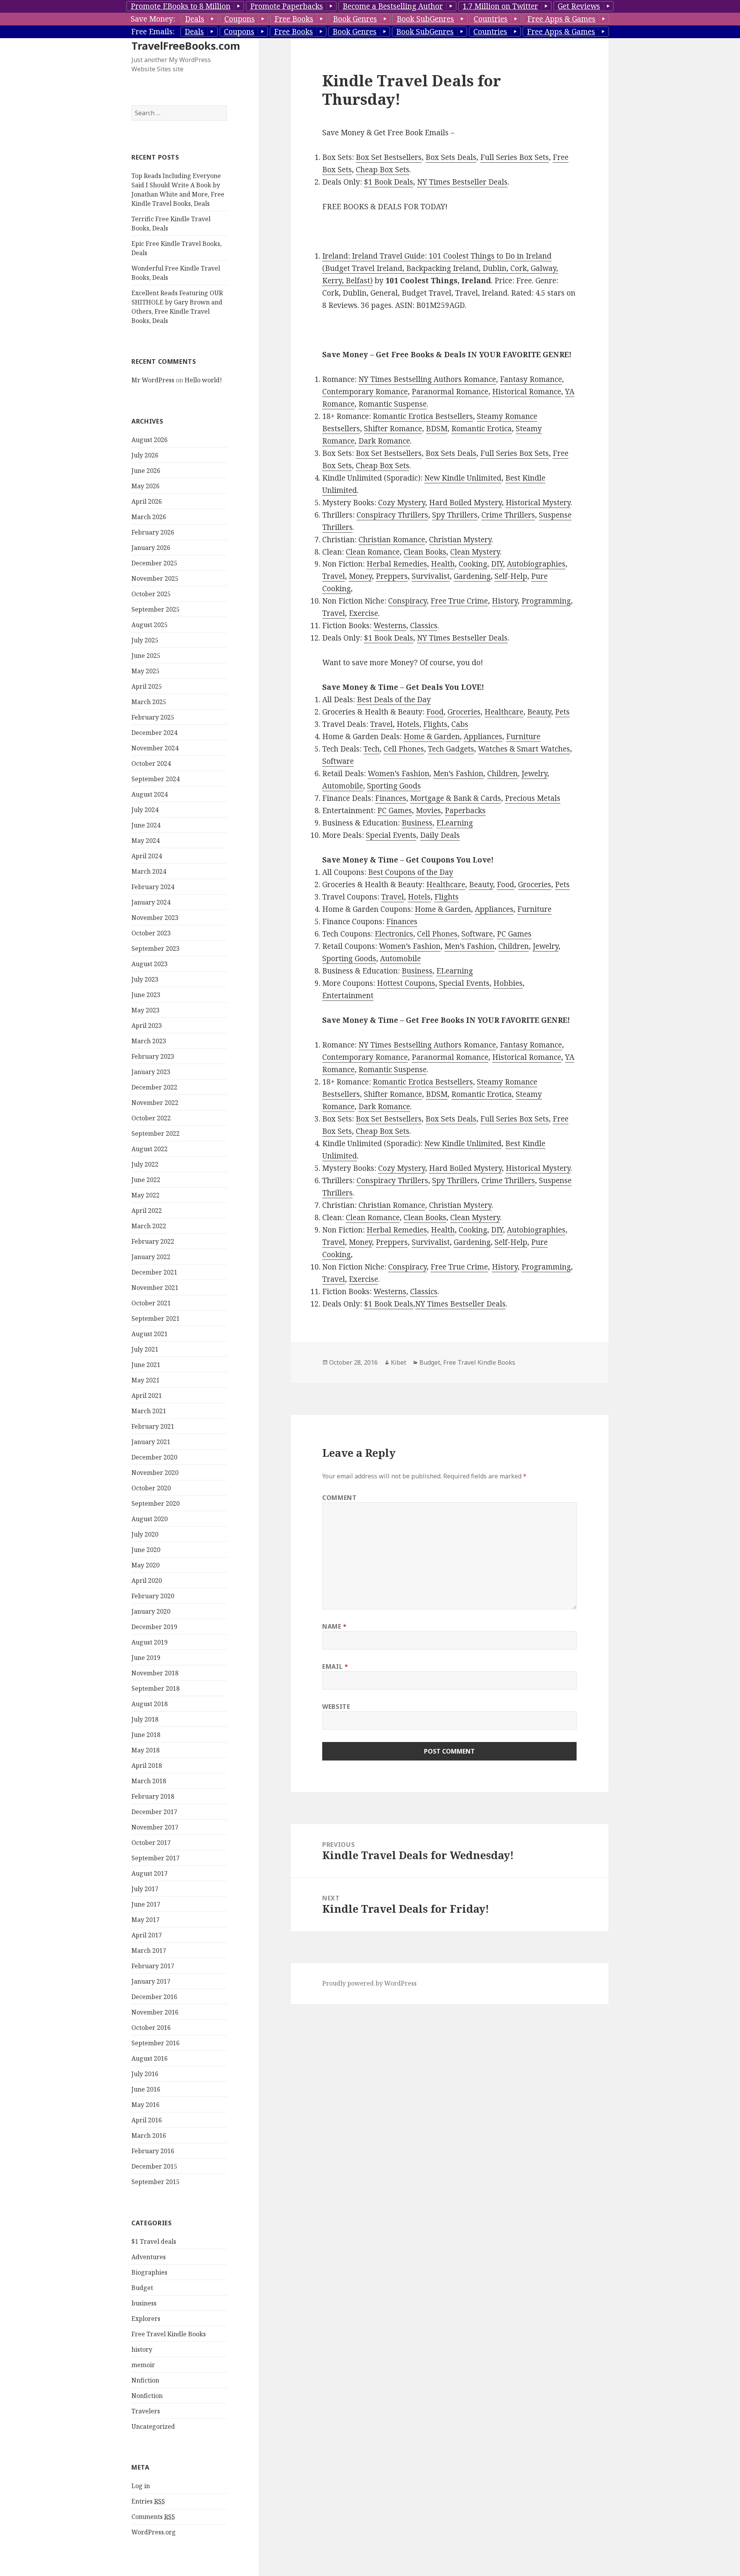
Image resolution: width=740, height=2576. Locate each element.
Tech (372, 749)
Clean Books (425, 552)
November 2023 (155, 918)
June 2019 (146, 1658)
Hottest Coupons (406, 983)
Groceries (464, 712)
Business (417, 823)
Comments (153, 2517)
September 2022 (156, 1133)
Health (443, 564)
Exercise (363, 613)
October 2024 (151, 763)
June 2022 (146, 1180)
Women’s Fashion (399, 773)
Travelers (146, 2411)
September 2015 (156, 2182)
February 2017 (153, 1966)
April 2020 (147, 1581)
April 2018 (147, 1766)
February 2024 (153, 887)
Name (335, 1626)
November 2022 (155, 1103)
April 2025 (147, 686)
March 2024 (149, 871)
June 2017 (146, 1904)
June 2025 (146, 656)
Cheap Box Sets (383, 170)
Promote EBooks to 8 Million (181, 6)
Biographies (149, 2272)
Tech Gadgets (451, 749)
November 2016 (155, 2012)
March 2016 (149, 2135)
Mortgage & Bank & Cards (456, 798)
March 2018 (149, 1781)
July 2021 (145, 1349)
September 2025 (156, 609)
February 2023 (153, 1056)
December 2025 (154, 563)
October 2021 (151, 1303)
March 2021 (149, 1411)
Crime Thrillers (508, 515)
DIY (497, 564)
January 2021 (151, 1442)
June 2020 (146, 1550)
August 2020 (150, 1519)
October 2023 (151, 933)
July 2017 (145, 1889)
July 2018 (145, 1719)
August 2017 (150, 1873)
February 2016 (153, 2151)
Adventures (149, 2257)
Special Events (391, 835)
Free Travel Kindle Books (169, 2334)
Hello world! (203, 380)
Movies (428, 810)
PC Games (395, 810)
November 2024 (155, 748)
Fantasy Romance (531, 379)
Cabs (460, 724)
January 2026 (151, 548)
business (144, 2303)
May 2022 (145, 1195)
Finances (391, 798)
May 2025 (145, 671)
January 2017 (151, 1981)
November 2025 (155, 578)
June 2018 (146, 1735)
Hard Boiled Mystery (465, 503)
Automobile (343, 786)
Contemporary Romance (365, 392)
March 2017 (149, 1950)
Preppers (392, 576)
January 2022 (151, 1257)
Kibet (399, 1362)
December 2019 (154, 1627)
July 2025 (145, 640)
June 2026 (146, 471)
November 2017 (155, 1827)
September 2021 (156, 1318)
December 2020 (154, 1457)
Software (338, 761)
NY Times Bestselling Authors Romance (427, 379)
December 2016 (154, 1997)
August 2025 (150, 625)
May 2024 (145, 841)
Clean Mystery (475, 552)
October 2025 (151, 594)
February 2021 (153, 1426)
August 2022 (150, 1149)
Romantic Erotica (482, 429)
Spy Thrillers (455, 515)
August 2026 (150, 440)
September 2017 (156, 1858)
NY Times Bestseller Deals (462, 182)
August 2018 (150, 1704)
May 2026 (145, 486)
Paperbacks (465, 810)
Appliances (483, 736)
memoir (143, 2365)
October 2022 (151, 1118)
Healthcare (504, 712)
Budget (142, 2288)
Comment (339, 1498)
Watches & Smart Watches (524, 749)
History (505, 601)
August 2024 (150, 794)
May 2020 (145, 1565)
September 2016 (156, 2043)
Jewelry (534, 773)
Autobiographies (536, 564)
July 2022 (145, 1164)
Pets (562, 712)
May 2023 (145, 1010)
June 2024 (146, 825)
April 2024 (147, 856)
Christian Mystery (460, 540)
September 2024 (156, 779)
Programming (546, 601)
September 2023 (156, 948)
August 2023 (150, 964)
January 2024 (151, 902)
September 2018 (156, 1688)
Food (435, 712)
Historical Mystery (538, 503)
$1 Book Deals (388, 182)
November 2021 (155, 1288)
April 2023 (147, 1026)
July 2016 (145, 2074)
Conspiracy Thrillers (392, 515)
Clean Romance (373, 552)
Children (502, 773)
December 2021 (154, 1272)
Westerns (390, 626)
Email (335, 1666)
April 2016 (147, 2120)
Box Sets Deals (451, 157)
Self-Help (511, 576)
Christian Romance (392, 540)
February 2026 (153, 532)
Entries (148, 2501)
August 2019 (150, 1642)
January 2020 (151, 1611)
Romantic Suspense (393, 404)
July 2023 (145, 979)
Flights (435, 724)
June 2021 (146, 1365)
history (142, 2349)
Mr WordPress (153, 380)
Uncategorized (153, 2426)
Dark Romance (384, 441)
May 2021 (145, 1380)
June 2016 (146, 2089)
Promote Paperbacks (287, 6)
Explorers (146, 2319)
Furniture (523, 736)
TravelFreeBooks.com (186, 46)
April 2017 (147, 1935)
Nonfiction (147, 2396)
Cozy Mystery (402, 503)
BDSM (437, 429)
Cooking (473, 564)
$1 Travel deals (154, 2241)
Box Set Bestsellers (389, 157)
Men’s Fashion (458, 773)
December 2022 (154, 1087)
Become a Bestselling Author (393, 6)
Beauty (539, 712)
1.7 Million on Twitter (500, 6)
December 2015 (154, 2166)
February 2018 (153, 1796)
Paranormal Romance (450, 392)
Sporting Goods (394, 786)
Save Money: (153, 19)
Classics (424, 626)
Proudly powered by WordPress (369, 1983)
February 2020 (153, 1596)
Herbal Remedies (397, 564)
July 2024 (145, 810)
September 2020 (156, 1503)
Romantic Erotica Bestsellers (423, 416)
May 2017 (145, 1920)
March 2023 (149, 1041)
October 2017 (151, 1843)
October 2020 (151, 1488)
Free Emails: (153, 32)
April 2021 (147, 1396)
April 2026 (147, 501)
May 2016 (145, 2105)
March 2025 (149, 702)
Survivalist (431, 576)
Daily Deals (440, 835)
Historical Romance (527, 392)
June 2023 (146, 995)
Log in (141, 2486)
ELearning (455, 823)
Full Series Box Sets (515, 157)
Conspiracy (407, 601)
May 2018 (145, 1750)
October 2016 (151, 2028)
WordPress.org (154, 2532)
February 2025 (153, 717)
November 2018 (155, 1673)
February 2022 (153, 1241)
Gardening (472, 576)
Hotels (408, 724)
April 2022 (147, 1211)
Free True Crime (459, 601)
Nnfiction (145, 2380)
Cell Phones (404, 749)
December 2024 (154, 733)
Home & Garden (432, 736)
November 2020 (155, 1473)
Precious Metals (533, 798)
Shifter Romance (393, 429)
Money (360, 576)
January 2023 (151, 1072)
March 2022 (149, 1226)
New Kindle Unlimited (463, 478)
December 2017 (154, 1812)
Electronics (394, 934)
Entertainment (348, 995)
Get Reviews (579, 6)
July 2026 (145, 455)
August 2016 (150, 2058)
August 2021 (150, 1334)
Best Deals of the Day (394, 699)
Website (336, 1707)
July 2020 (145, 1534)
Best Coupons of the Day (411, 872)
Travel (334, 576)
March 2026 (149, 517)
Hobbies (508, 983)
